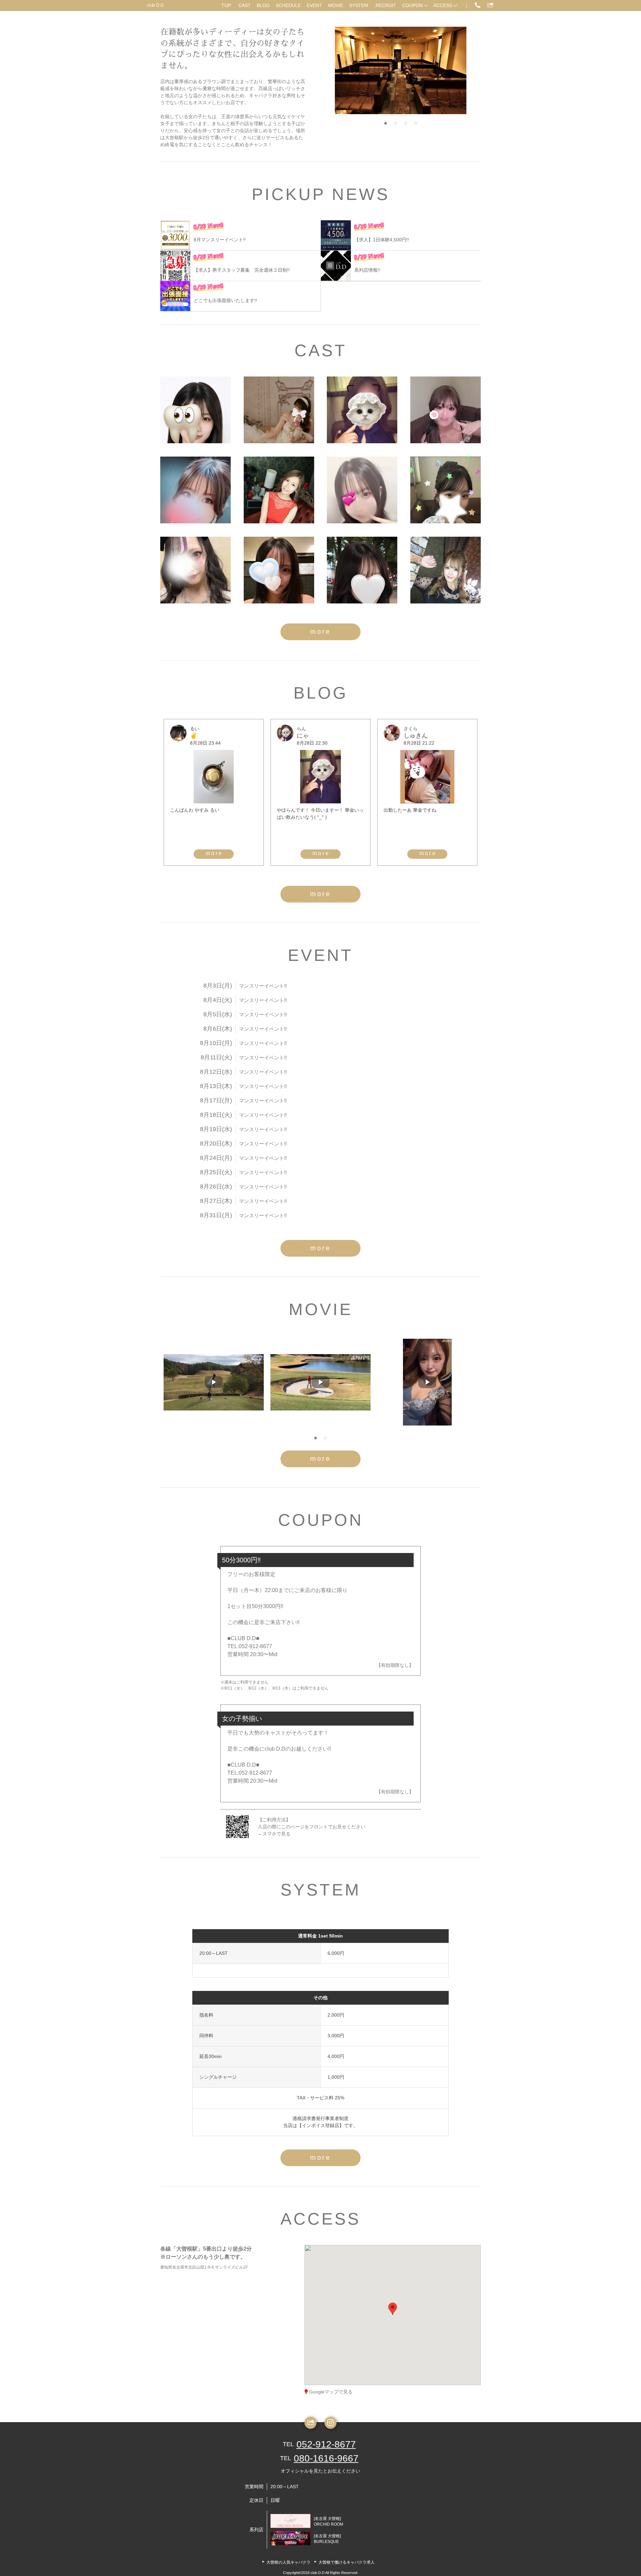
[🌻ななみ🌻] (195, 570)
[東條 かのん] (446, 570)
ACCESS (443, 5)
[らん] (362, 410)
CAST (245, 5)
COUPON (412, 5)
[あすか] (362, 570)
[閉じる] (420, 2270)
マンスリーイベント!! (263, 986)
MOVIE (336, 5)
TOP (226, 5)
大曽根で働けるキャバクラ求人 (347, 2562)
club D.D (155, 5)
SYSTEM (359, 5)
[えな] (195, 490)
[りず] (279, 570)
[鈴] (195, 410)
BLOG (263, 5)
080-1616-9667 (326, 2458)
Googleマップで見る (331, 2392)
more (320, 631)
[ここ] (446, 410)
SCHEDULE (288, 5)
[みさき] (362, 490)
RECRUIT (386, 5)
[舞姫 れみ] (279, 490)
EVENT (314, 5)
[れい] (279, 410)
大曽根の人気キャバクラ (288, 2562)
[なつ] (446, 490)
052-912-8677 (326, 2444)
